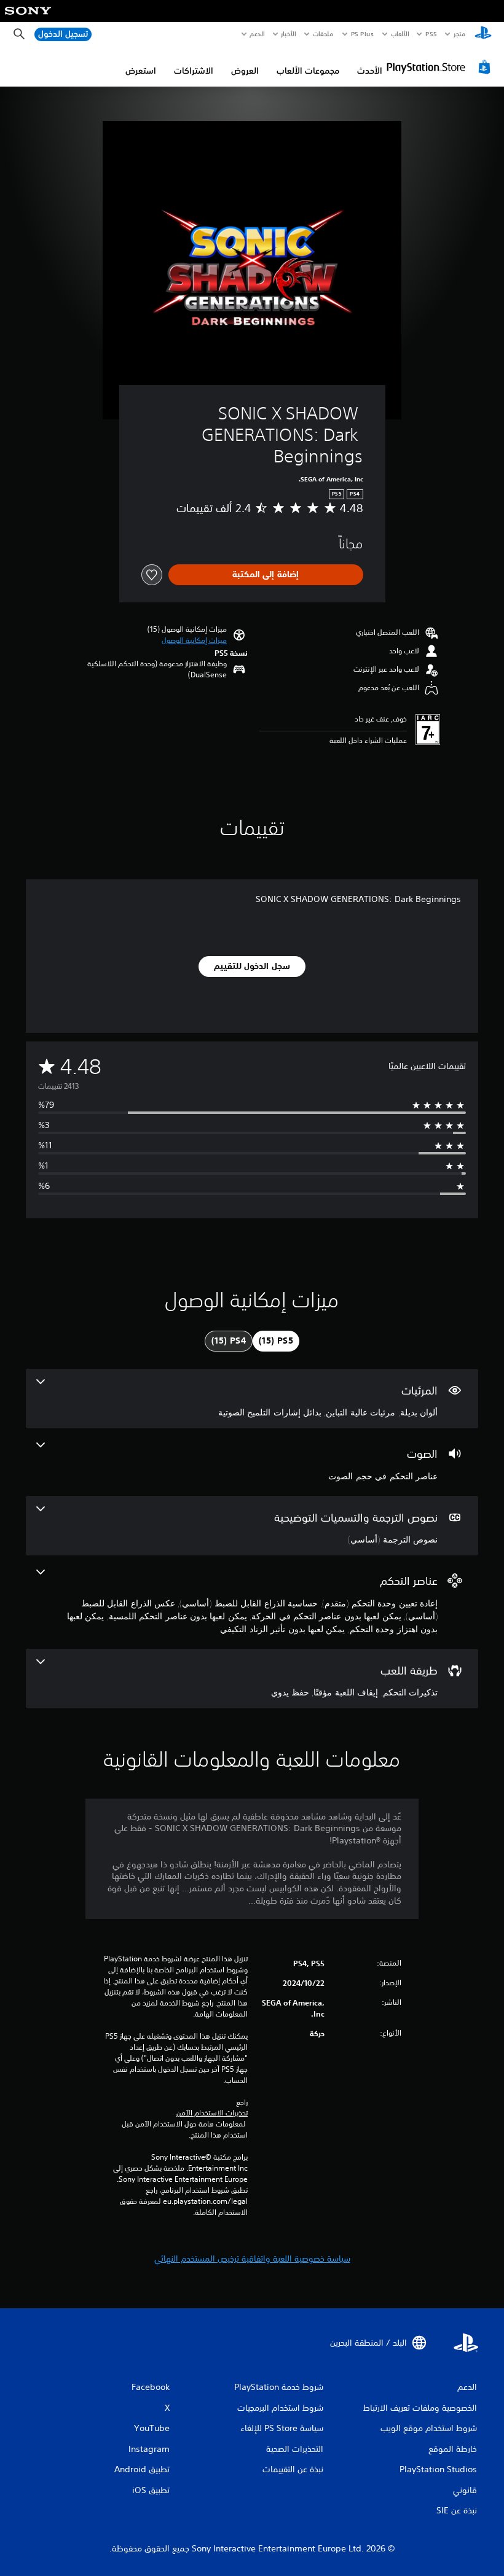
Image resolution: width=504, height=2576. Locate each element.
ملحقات (324, 34)
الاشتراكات (194, 71)
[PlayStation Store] (440, 67)
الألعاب (400, 34)
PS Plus (363, 34)
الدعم (258, 34)
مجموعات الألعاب (308, 71)
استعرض (141, 71)
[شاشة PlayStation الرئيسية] (483, 34)
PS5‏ (431, 34)
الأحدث (370, 71)
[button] (194, 640)
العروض (245, 71)
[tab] (276, 1341)
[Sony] (28, 19)
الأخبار (289, 34)
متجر (459, 34)
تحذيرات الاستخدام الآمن (212, 2113)
